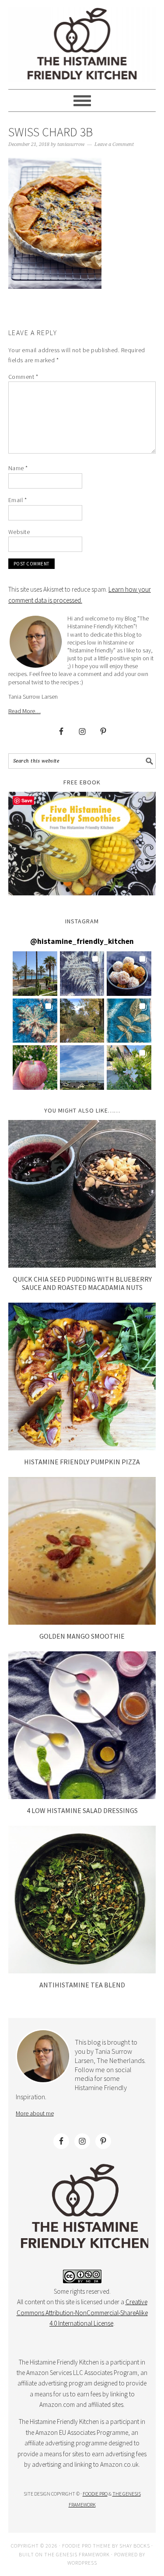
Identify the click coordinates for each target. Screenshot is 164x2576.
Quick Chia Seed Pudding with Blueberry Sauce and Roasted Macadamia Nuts (82, 1283)
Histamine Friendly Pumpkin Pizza (82, 1462)
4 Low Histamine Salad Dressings (82, 1810)
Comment (23, 377)
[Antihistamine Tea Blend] (82, 1971)
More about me (35, 2113)
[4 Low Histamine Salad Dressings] (82, 1797)
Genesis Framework (83, 2554)
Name (18, 468)
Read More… (24, 711)
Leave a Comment (114, 144)
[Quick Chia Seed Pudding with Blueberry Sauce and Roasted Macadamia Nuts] (82, 1265)
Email (18, 500)
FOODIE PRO (95, 2494)
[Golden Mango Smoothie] (82, 1622)
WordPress (82, 2563)
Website (19, 532)
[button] (35, 974)
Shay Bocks (135, 2546)
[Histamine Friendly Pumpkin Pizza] (82, 1448)
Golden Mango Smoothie (82, 1636)
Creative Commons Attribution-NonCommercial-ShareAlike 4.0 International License (82, 2313)
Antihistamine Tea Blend (82, 1985)
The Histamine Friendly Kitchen (82, 45)
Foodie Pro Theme (86, 2546)
